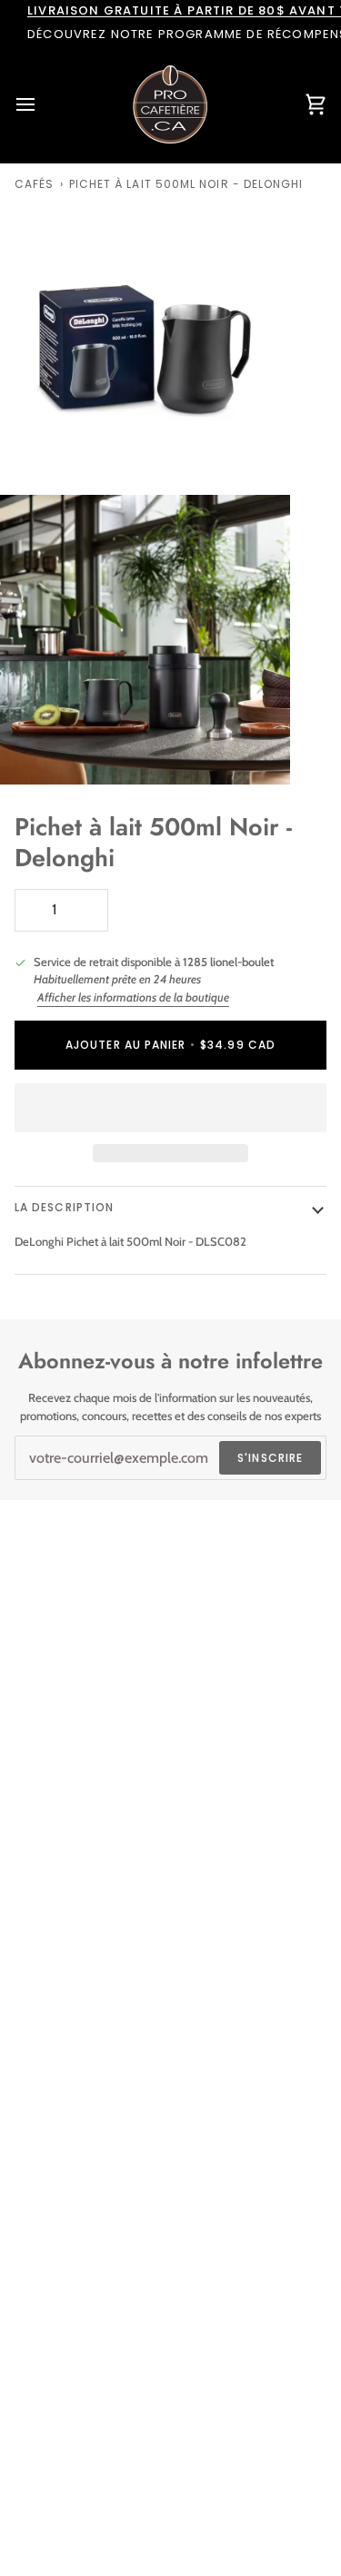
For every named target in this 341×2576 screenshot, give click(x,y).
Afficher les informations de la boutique (133, 997)
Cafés (34, 184)
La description (64, 1207)
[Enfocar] (34, 461)
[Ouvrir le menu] (42, 104)
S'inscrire (270, 1458)
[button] (170, 1108)
